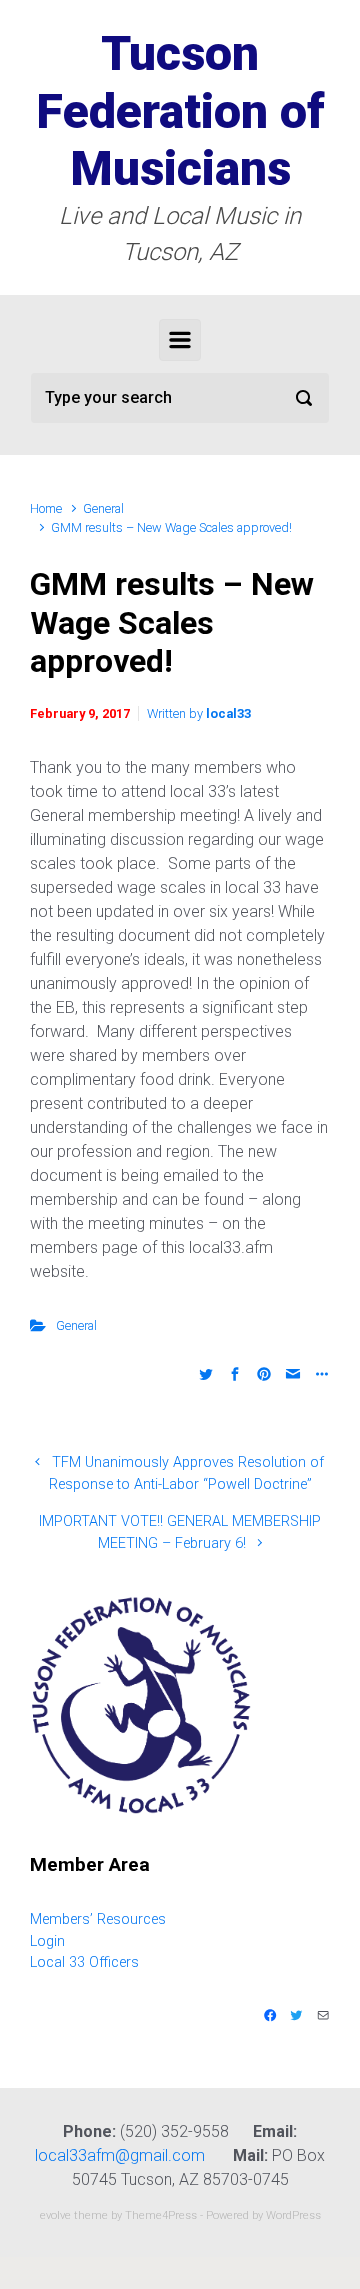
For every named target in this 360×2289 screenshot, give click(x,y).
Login (47, 1941)
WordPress (293, 2215)
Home (46, 508)
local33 (228, 713)
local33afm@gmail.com (120, 2155)
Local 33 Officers (84, 1962)
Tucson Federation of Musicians (180, 111)
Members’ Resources (98, 1919)
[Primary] (180, 340)
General (103, 508)
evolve (55, 2215)
